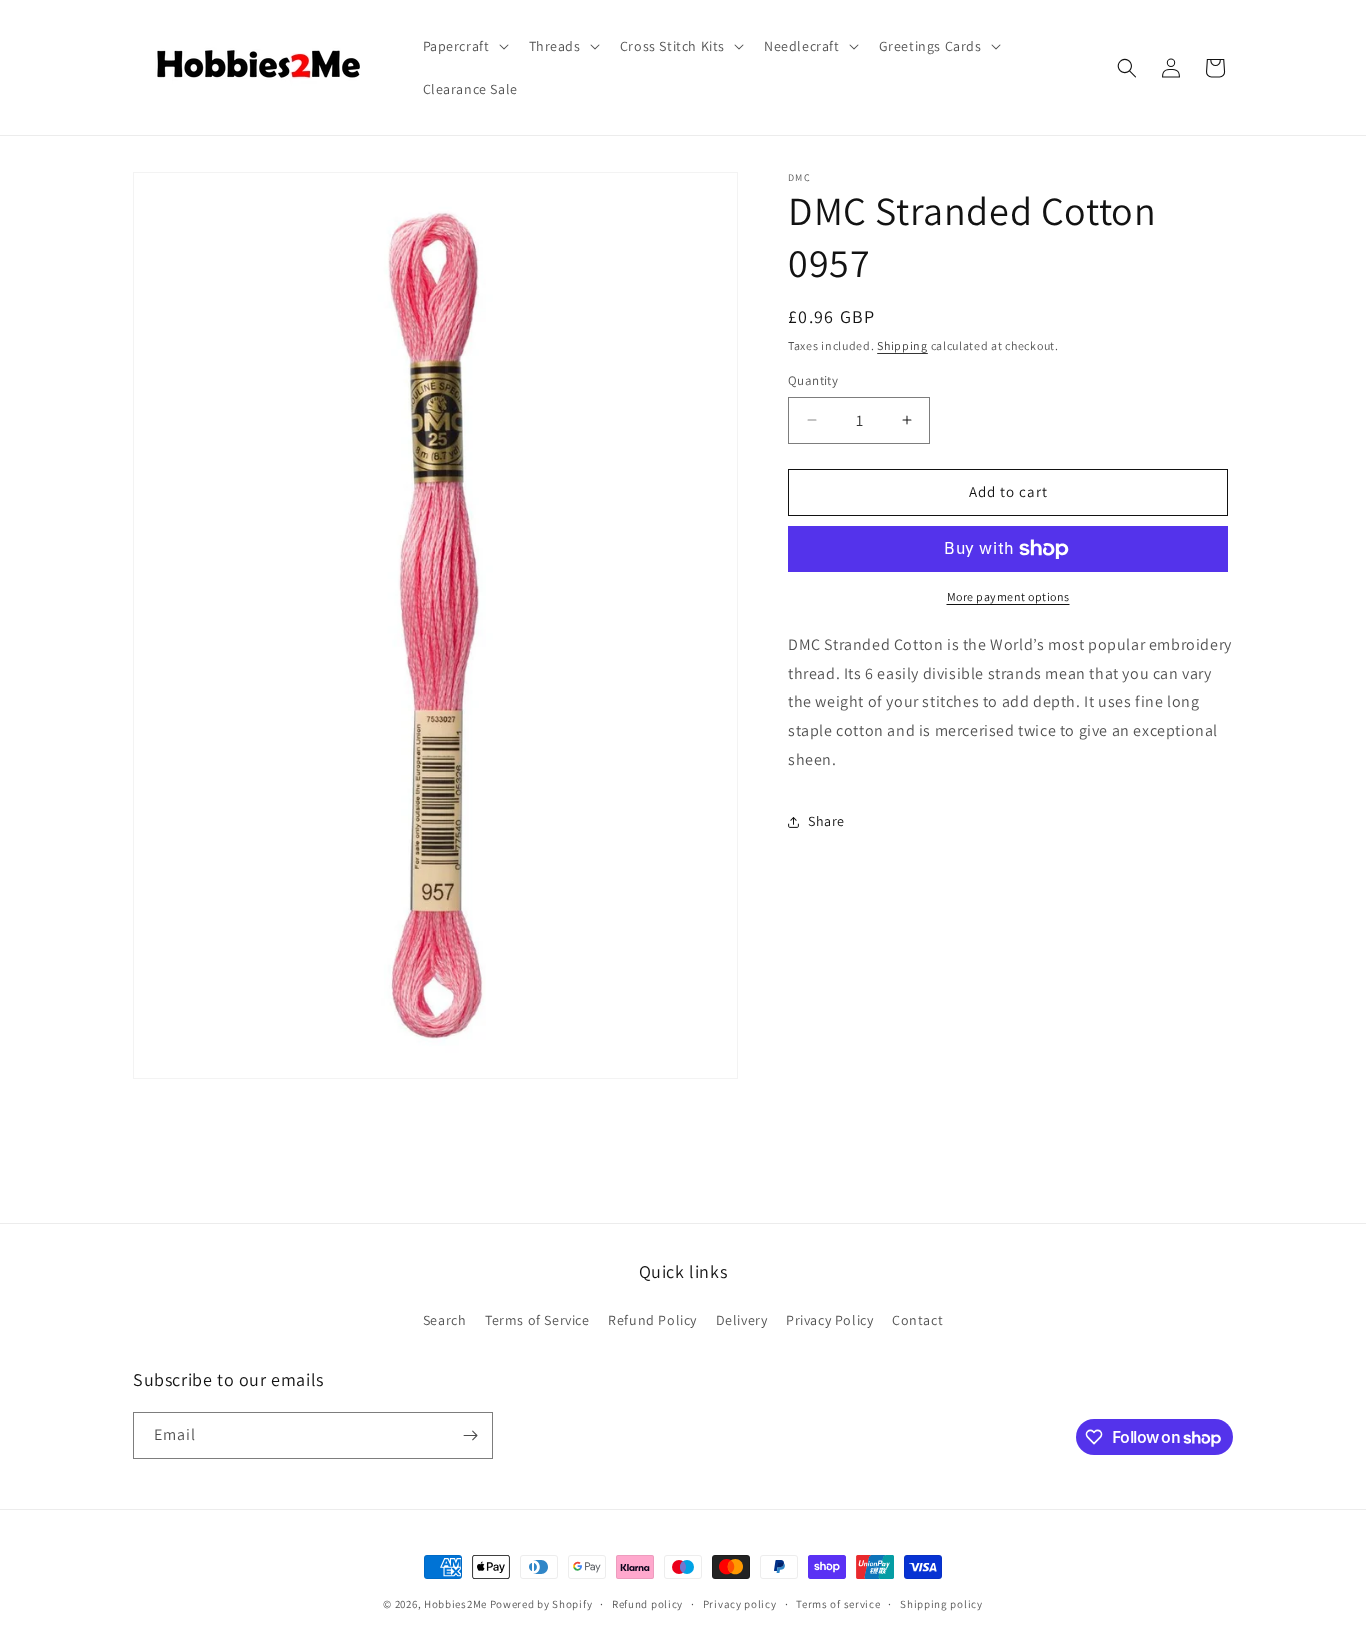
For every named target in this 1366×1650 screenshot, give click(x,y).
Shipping (902, 345)
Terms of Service (537, 1320)
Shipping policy (941, 1604)
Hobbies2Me (455, 1604)
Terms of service (838, 1604)
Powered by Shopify (541, 1604)
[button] (464, 46)
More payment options (1008, 596)
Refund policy (647, 1604)
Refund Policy (652, 1320)
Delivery (742, 1320)
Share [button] (826, 821)
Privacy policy (740, 1604)
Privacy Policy (829, 1320)
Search (445, 1320)
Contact (917, 1320)
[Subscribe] (470, 1435)
